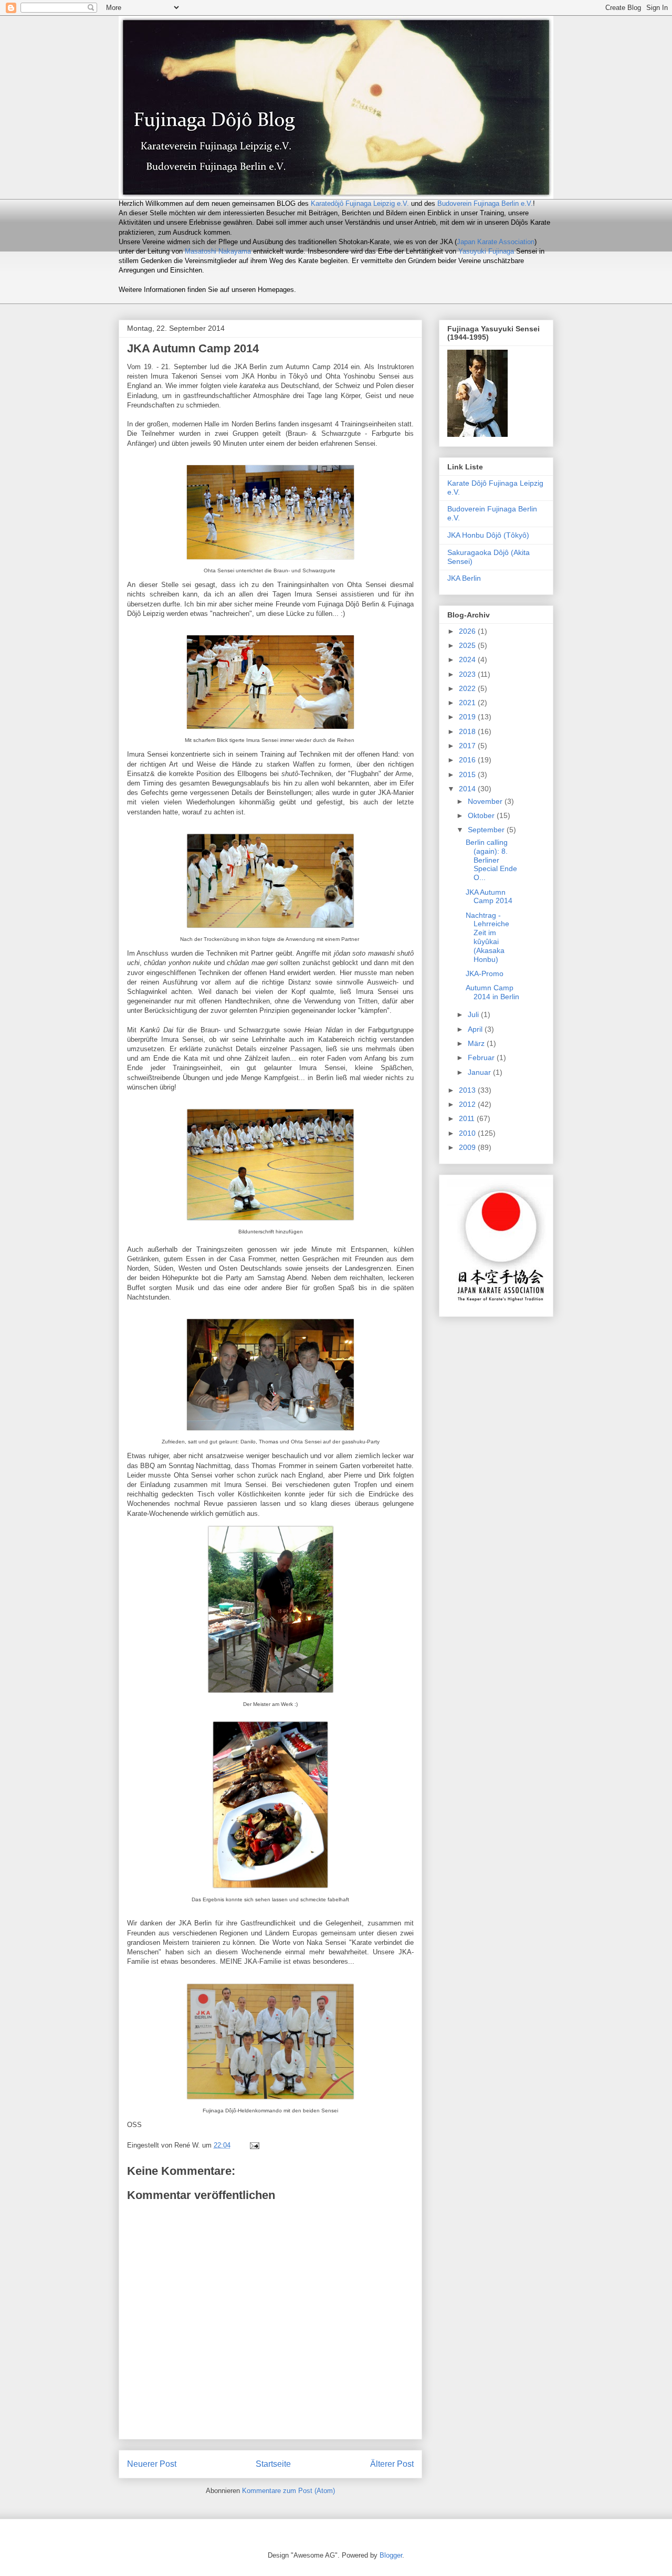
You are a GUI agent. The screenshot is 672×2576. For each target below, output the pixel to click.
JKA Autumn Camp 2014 (489, 897)
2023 (468, 674)
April (476, 1029)
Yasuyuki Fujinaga (486, 251)
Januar (480, 1072)
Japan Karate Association (496, 242)
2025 (468, 645)
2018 (468, 731)
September (487, 830)
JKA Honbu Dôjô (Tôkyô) (488, 535)
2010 (468, 1133)
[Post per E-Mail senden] (254, 2145)
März (477, 1043)
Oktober (482, 815)
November (486, 801)
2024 (468, 659)
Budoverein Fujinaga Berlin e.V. (485, 203)
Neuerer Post (152, 2464)
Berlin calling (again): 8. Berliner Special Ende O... (491, 860)
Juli (474, 1014)
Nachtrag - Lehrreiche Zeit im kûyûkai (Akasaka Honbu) (487, 937)
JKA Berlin (464, 578)
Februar (482, 1057)
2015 (468, 774)
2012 (468, 1104)
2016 (468, 760)
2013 (468, 1090)
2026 (468, 631)
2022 (468, 688)
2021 (468, 703)
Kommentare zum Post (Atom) (288, 2491)
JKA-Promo (485, 973)
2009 (468, 1147)
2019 (468, 717)
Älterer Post (392, 2464)
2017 (468, 746)
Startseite (273, 2464)
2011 (468, 1118)
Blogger (391, 2555)
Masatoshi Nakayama (218, 251)
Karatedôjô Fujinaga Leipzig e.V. (360, 203)
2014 (468, 789)
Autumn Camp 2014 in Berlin (492, 992)
